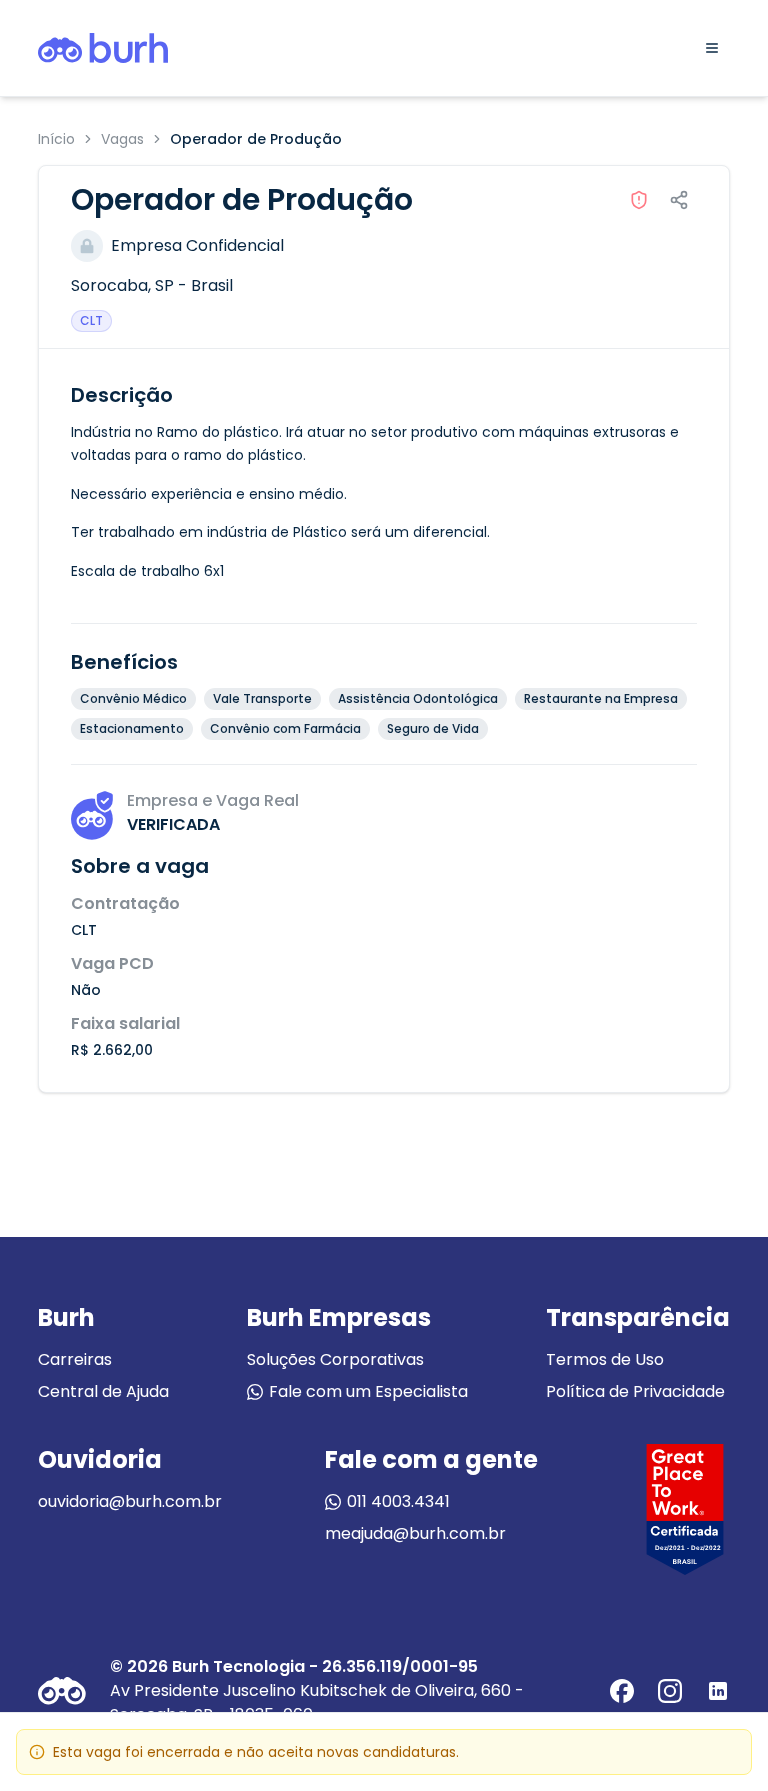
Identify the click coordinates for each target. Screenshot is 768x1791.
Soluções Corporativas (335, 1359)
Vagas (122, 139)
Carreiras (75, 1359)
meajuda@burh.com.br (415, 1533)
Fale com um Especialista (368, 1391)
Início (56, 139)
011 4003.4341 (398, 1501)
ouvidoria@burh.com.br (130, 1501)
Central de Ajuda (103, 1391)
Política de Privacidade (635, 1391)
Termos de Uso (605, 1359)
